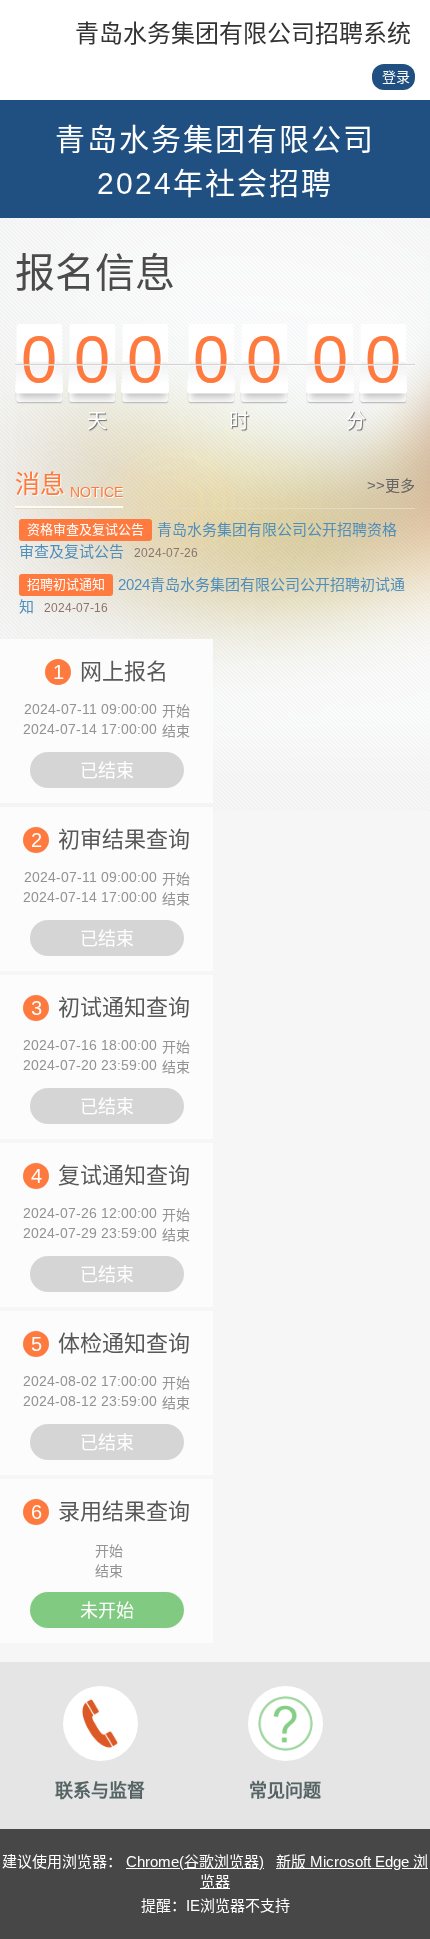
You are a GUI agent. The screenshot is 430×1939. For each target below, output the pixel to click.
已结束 (107, 771)
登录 (396, 77)
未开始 (107, 1611)
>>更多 (391, 485)
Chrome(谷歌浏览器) (195, 1861)
